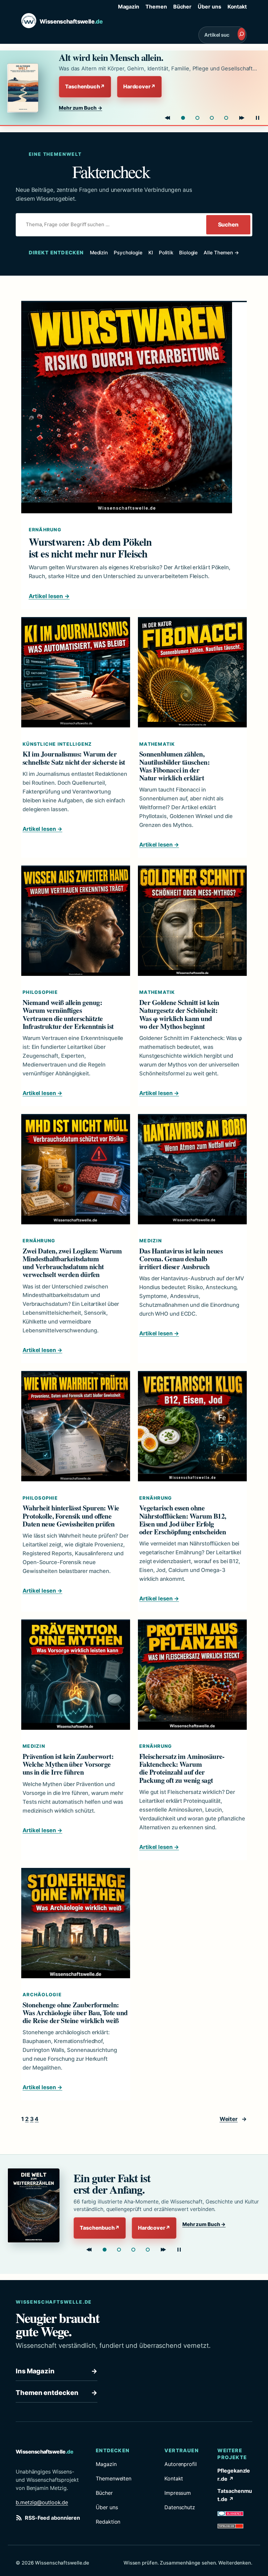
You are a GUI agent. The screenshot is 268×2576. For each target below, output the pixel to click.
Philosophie (40, 992)
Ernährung (45, 530)
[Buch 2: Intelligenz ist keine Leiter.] (119, 2250)
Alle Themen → (221, 253)
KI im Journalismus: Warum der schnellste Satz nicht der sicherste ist (74, 758)
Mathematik (157, 744)
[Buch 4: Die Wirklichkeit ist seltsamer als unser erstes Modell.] (148, 2250)
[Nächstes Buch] (242, 118)
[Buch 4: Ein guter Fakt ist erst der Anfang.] (226, 118)
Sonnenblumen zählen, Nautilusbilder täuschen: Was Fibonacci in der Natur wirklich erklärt (174, 766)
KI (151, 253)
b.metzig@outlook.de (42, 2502)
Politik (166, 253)
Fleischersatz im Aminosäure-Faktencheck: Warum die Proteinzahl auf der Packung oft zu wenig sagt (182, 1768)
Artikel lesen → (49, 596)
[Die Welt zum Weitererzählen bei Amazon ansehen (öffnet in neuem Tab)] (34, 2205)
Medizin (99, 253)
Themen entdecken (57, 2393)
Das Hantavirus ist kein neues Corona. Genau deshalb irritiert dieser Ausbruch (181, 1259)
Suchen (228, 225)
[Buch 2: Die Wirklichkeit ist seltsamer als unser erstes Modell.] (197, 118)
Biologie (188, 253)
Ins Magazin (57, 2371)
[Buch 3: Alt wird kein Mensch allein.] (133, 2250)
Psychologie (128, 253)
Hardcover (139, 86)
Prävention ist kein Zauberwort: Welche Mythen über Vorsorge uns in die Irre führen (68, 1764)
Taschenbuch (85, 86)
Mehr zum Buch (81, 108)
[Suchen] (242, 34)
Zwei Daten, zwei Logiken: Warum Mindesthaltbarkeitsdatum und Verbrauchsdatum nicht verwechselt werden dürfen (72, 1263)
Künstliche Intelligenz (57, 744)
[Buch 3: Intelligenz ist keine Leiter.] (212, 118)
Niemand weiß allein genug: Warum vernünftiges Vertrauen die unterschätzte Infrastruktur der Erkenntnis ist (68, 1014)
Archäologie (42, 1994)
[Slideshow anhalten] (258, 118)
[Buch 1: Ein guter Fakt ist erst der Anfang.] (105, 2250)
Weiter (233, 2119)
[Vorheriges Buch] (167, 118)
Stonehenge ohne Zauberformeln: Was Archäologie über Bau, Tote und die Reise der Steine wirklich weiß (75, 2013)
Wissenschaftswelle (71, 21)
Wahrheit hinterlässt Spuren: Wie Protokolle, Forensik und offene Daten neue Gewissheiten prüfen (71, 1516)
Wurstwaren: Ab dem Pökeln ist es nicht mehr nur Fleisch (90, 548)
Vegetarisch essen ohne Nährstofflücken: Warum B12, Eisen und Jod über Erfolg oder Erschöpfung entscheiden (183, 1520)
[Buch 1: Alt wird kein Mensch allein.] (183, 118)
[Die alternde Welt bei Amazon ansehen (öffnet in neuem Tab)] (27, 88)
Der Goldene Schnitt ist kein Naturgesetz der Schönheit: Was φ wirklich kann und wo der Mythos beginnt (179, 1014)
